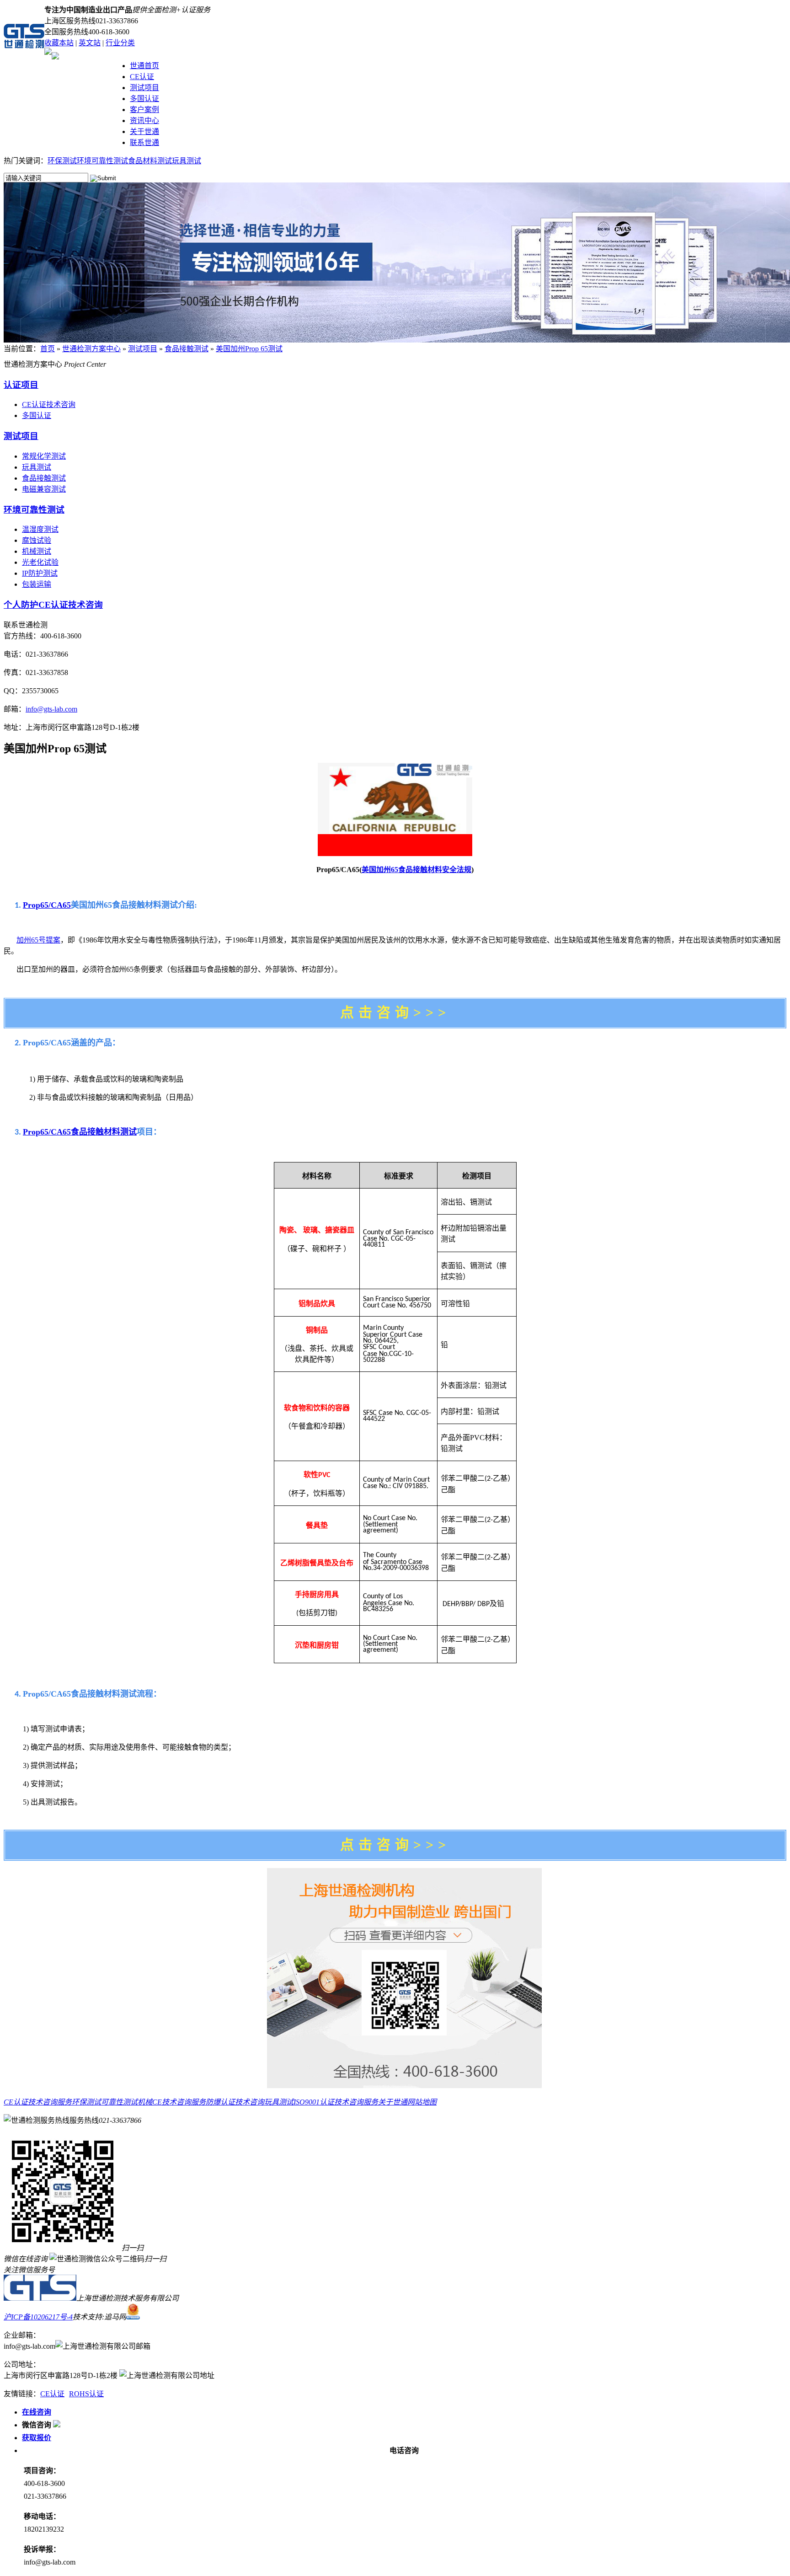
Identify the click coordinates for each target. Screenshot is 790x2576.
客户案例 (144, 110)
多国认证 (144, 99)
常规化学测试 (44, 456)
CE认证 (142, 77)
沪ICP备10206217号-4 (38, 2317)
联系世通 (144, 142)
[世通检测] (40, 2298)
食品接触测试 (187, 349)
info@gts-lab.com (51, 709)
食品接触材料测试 (104, 1132)
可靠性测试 (119, 2102)
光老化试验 (40, 562)
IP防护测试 (40, 573)
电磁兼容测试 (44, 489)
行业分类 (120, 43)
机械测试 (37, 551)
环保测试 (62, 161)
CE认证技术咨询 (49, 404)
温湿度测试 (40, 529)
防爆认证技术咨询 (235, 2102)
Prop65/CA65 (47, 905)
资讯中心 (144, 120)
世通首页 (144, 66)
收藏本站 (59, 43)
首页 (48, 349)
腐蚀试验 (37, 540)
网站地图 (422, 2102)
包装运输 (37, 584)
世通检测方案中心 (91, 349)
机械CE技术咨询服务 (172, 2102)
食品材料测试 (150, 161)
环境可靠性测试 (102, 161)
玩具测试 (187, 161)
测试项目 (144, 88)
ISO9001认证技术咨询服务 (336, 2102)
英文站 (90, 43)
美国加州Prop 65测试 (249, 349)
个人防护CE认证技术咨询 (53, 605)
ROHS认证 (86, 2394)
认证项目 (21, 385)
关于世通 (144, 131)
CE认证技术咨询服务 (38, 2102)
